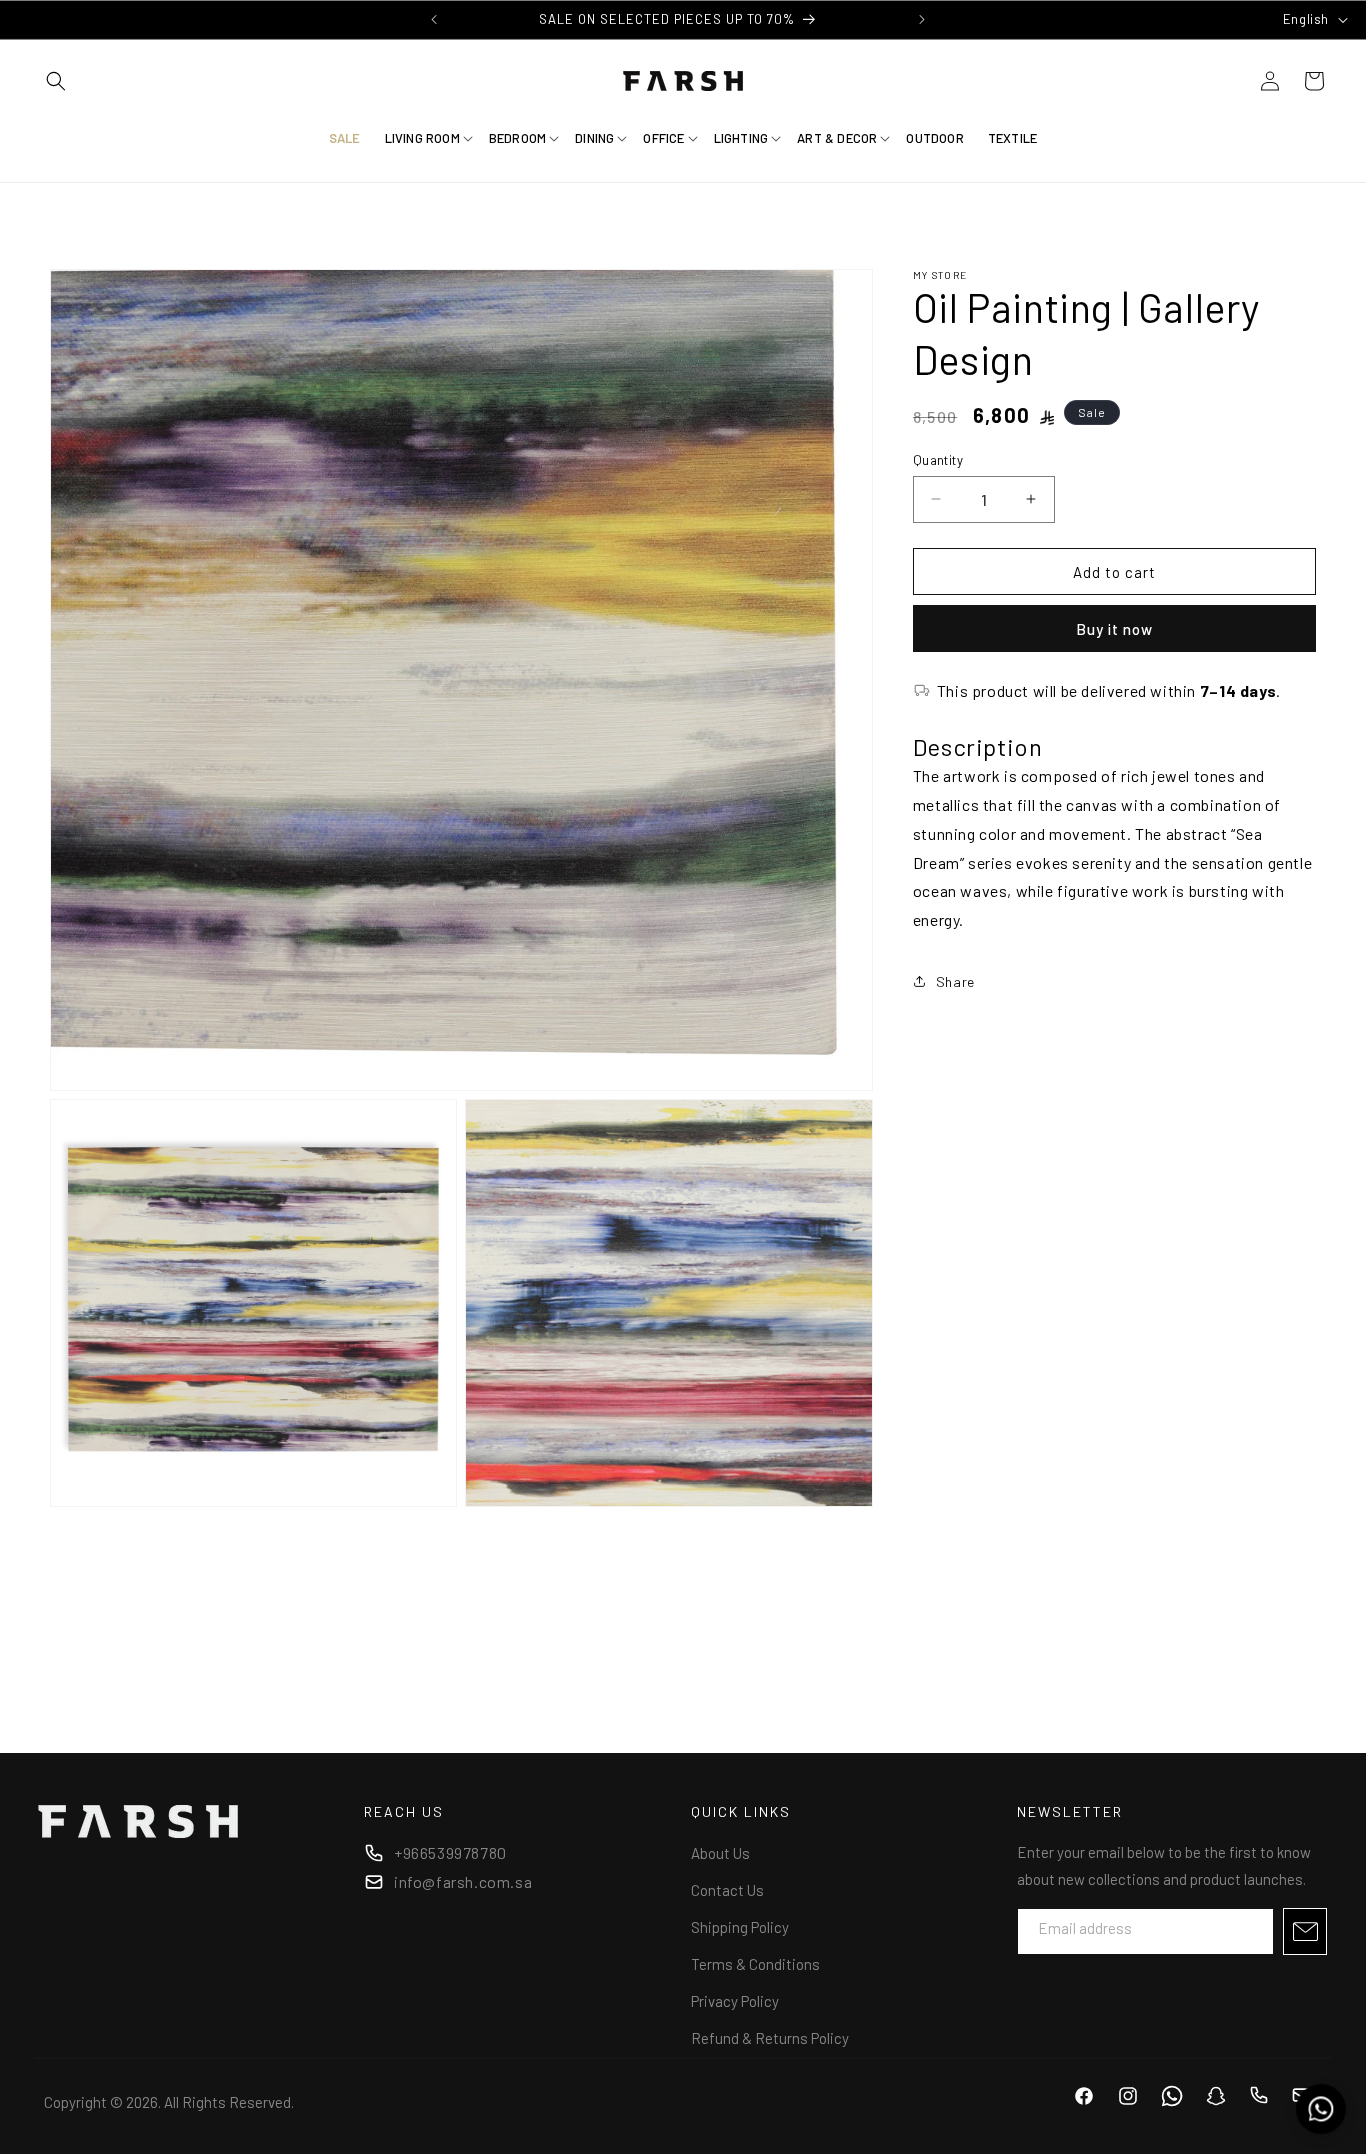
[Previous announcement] (434, 19)
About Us (720, 1853)
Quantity (938, 459)
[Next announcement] (922, 19)
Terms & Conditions (755, 1964)
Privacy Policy (735, 2001)
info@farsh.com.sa (463, 1881)
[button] (56, 81)
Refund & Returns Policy (770, 2038)
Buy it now (1114, 629)
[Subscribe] (1305, 1931)
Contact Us (727, 1890)
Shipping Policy (740, 1927)
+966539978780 (450, 1852)
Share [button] (955, 981)
